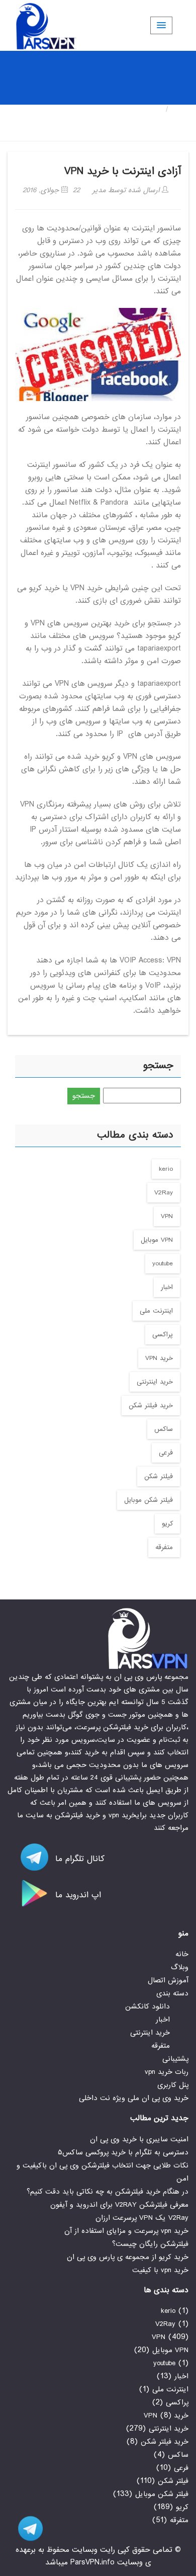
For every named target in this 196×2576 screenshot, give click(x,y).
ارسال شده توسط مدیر (127, 190)
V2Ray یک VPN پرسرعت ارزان (142, 2218)
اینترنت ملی (156, 1311)
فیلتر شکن (159, 1476)
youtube (163, 1264)
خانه (181, 109)
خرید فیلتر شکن (151, 1405)
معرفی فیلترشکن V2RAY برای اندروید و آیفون (119, 2205)
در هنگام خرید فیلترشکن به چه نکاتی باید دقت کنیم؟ (108, 2192)
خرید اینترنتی (155, 1382)
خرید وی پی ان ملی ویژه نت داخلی (134, 2098)
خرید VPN (159, 1358)
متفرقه (164, 1547)
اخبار (167, 1287)
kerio (166, 1169)
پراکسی (163, 1335)
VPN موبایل (157, 1240)
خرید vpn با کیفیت (160, 2270)
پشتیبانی (175, 2059)
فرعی (166, 1453)
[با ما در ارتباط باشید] (25, 2528)
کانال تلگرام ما (78, 1859)
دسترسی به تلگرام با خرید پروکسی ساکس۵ (123, 2152)
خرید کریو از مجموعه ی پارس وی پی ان (128, 2257)
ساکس (164, 1429)
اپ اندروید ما (77, 1895)
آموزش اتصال (168, 1980)
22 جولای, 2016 (51, 190)
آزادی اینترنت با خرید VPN (123, 171)
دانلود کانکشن (148, 2006)
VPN (167, 1216)
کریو (167, 1524)
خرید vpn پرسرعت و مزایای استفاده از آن (126, 2231)
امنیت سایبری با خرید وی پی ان (139, 2139)
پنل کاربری (173, 2085)
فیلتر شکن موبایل (149, 1500)
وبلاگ (180, 1967)
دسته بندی (172, 1993)
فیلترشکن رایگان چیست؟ (150, 2244)
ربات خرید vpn (167, 2072)
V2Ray (164, 1193)
